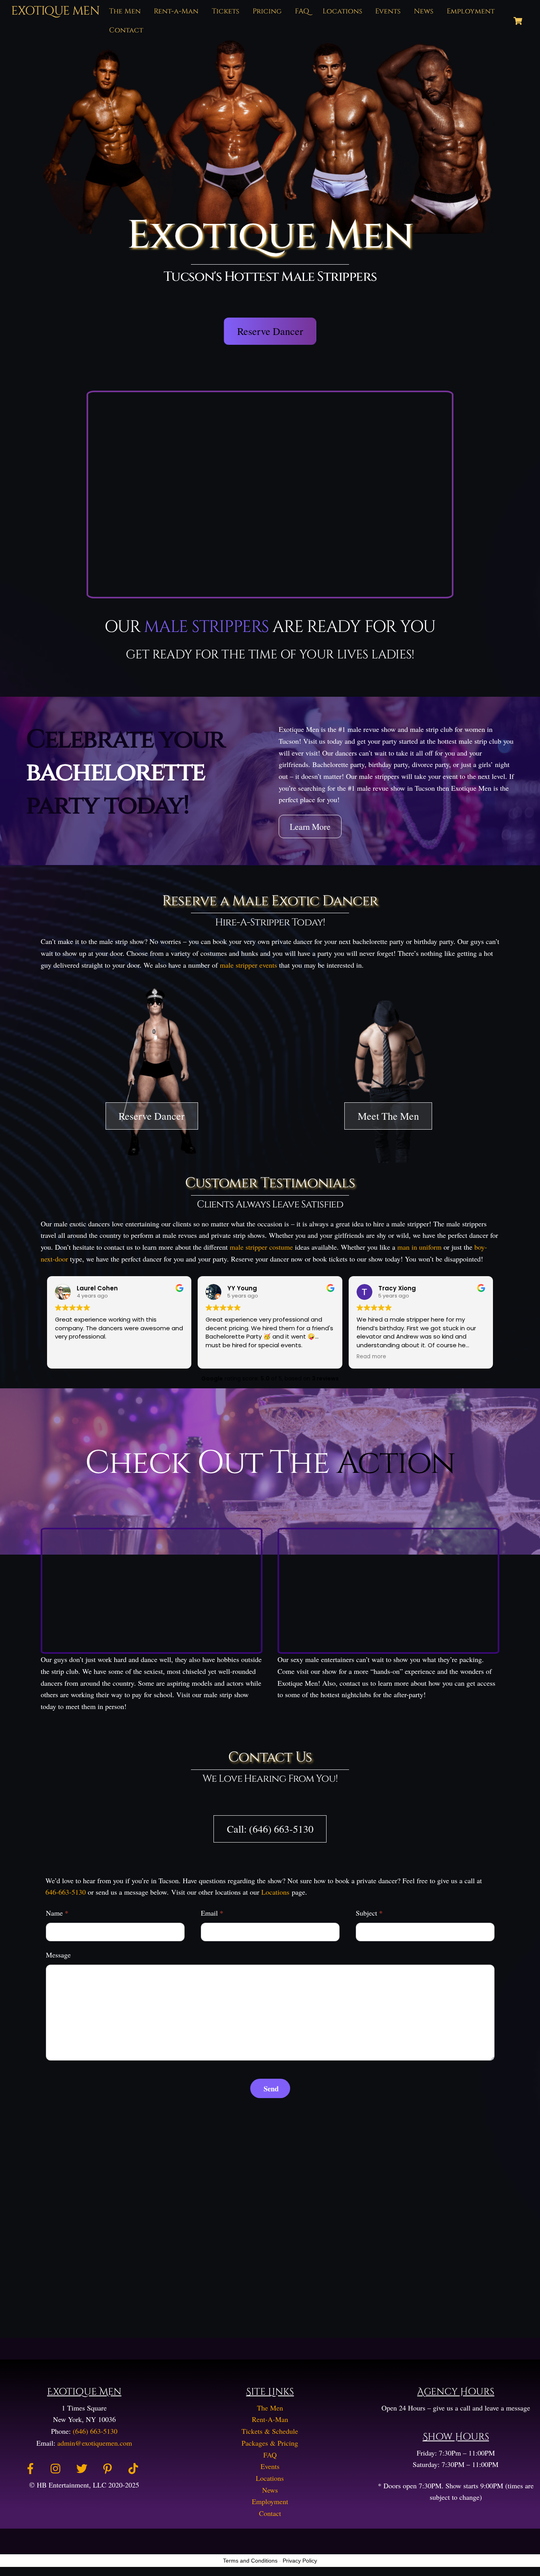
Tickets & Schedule (270, 2431)
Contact (126, 30)
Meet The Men (388, 1116)
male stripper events (248, 965)
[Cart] (518, 21)
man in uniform (419, 1247)
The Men (125, 11)
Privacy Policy (300, 2561)
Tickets (226, 11)
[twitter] (83, 2467)
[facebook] (32, 2467)
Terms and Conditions (250, 2561)
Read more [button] (371, 1357)
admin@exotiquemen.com (95, 2443)
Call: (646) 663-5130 (270, 1829)
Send (271, 2089)
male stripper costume (261, 1247)
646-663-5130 (66, 1892)
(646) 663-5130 (95, 2431)
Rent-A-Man (270, 2419)
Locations (342, 11)
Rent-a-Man (176, 11)
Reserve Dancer (270, 331)
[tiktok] (135, 2467)
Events (388, 11)
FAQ (302, 11)
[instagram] (58, 2467)
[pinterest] (109, 2467)
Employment (471, 11)
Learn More (310, 826)
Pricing (267, 11)
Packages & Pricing (270, 2443)
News (424, 11)
